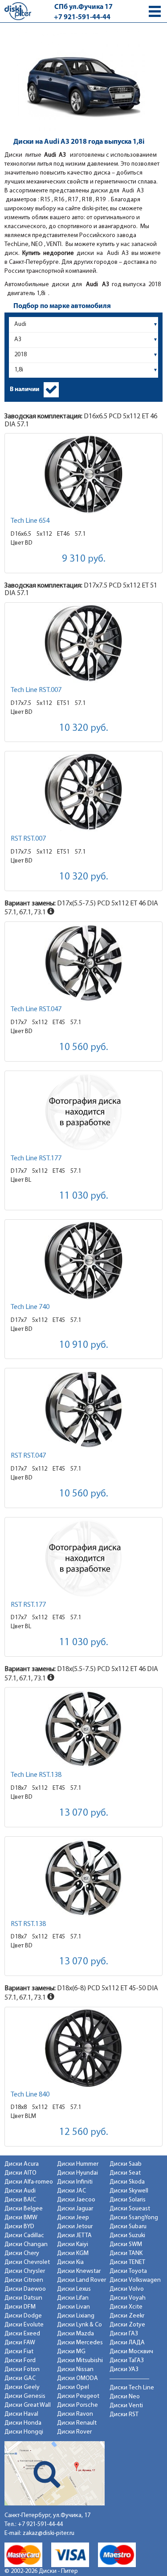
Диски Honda (23, 2423)
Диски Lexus (74, 2289)
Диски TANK (126, 2253)
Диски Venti (126, 2406)
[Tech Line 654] (83, 474)
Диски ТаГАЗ (127, 2361)
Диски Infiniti (75, 2182)
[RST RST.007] (83, 792)
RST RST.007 (28, 839)
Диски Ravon (75, 2414)
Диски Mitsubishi (80, 2361)
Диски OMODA (77, 2378)
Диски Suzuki (127, 2236)
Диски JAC (71, 2191)
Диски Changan (26, 2245)
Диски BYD (19, 2227)
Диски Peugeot (78, 2396)
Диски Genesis (25, 2396)
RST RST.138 (28, 1924)
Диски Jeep (73, 2218)
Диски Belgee (24, 2209)
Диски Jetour (75, 2227)
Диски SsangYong (134, 2218)
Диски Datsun (23, 2298)
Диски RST (124, 2415)
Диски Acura (22, 2164)
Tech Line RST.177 (36, 1159)
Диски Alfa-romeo (29, 2182)
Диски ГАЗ (124, 2334)
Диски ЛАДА (127, 2343)
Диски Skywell (129, 2191)
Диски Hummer (78, 2164)
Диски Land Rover (81, 2280)
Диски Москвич (131, 2352)
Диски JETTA (74, 2236)
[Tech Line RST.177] (83, 1112)
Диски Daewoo (25, 2289)
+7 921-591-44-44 (82, 17)
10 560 (84, 1048)
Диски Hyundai (77, 2173)
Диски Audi (20, 2191)
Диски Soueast (130, 2209)
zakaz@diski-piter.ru (49, 2533)
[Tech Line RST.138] (83, 1728)
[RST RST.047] (83, 1409)
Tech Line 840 (30, 2095)
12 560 (84, 2132)
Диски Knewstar (79, 2271)
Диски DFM (20, 2307)
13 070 (84, 1813)
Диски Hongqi (24, 2432)
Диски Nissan (75, 2370)
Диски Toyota (128, 2271)
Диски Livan (73, 2307)
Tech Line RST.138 (36, 1775)
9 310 (84, 559)
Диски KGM (73, 2253)
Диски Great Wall (28, 2405)
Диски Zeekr (127, 2316)
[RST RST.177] (83, 1558)
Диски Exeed (22, 2334)
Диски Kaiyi (73, 2245)
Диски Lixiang (76, 2316)
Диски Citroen (24, 2280)
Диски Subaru (128, 2227)
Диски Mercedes (80, 2343)
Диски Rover (74, 2432)
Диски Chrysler (25, 2271)
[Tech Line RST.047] (83, 963)
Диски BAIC (20, 2200)
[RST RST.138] (83, 1878)
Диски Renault (77, 2423)
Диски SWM (126, 2245)
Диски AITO (20, 2173)
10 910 (84, 1345)
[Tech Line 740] (83, 1261)
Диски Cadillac (24, 2236)
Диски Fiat (19, 2352)
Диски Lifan (73, 2298)
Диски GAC (20, 2378)
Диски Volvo (127, 2289)
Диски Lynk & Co (79, 2325)
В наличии (24, 390)
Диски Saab (126, 2164)
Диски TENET (127, 2262)
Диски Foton (22, 2370)
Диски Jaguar (75, 2209)
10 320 (84, 728)
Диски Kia (70, 2262)
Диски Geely (22, 2387)
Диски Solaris (128, 2200)
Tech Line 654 (30, 521)
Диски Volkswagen (135, 2280)
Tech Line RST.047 (36, 1009)
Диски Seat (125, 2173)
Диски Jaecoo (76, 2200)
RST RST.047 (28, 1456)
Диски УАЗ (124, 2370)
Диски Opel (73, 2387)
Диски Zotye (127, 2325)
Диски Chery (22, 2253)
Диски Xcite (126, 2307)
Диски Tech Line (132, 2388)
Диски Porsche (77, 2405)
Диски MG (71, 2352)
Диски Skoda (127, 2182)
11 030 (84, 1196)
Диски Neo (125, 2397)
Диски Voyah (128, 2298)
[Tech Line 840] (83, 2048)
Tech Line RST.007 (36, 690)
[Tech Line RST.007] (83, 644)
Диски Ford (20, 2361)
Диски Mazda (75, 2334)
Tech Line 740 (30, 1307)
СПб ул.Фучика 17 (83, 7)
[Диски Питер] (18, 11)
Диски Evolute (24, 2325)
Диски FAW (20, 2343)
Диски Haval (21, 2414)
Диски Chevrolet (27, 2262)
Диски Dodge (23, 2316)
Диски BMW (21, 2218)
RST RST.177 (28, 1605)
